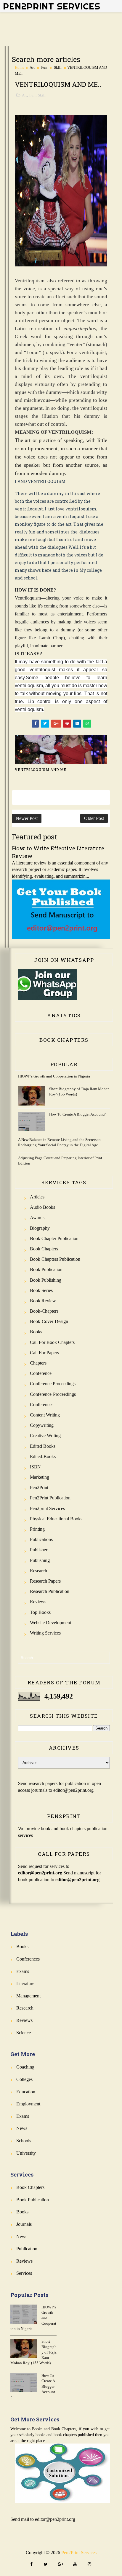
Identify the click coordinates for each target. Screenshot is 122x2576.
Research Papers (45, 1581)
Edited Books (43, 1446)
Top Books (40, 1612)
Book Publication (46, 1269)
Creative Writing (45, 1436)
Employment (28, 2104)
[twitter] (46, 2565)
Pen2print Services (47, 1508)
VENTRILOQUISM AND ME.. (42, 769)
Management (28, 1996)
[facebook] (31, 2565)
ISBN (35, 1467)
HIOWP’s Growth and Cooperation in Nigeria (54, 1076)
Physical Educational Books (56, 1519)
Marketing (40, 1477)
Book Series (41, 1290)
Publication (27, 2249)
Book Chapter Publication (54, 1238)
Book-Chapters (44, 1311)
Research (38, 1571)
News (22, 2128)
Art (32, 67)
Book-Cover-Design (49, 1321)
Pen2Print (39, 1487)
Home (20, 67)
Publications (41, 1539)
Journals (24, 2224)
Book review (43, 1301)
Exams (23, 1971)
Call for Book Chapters (52, 1342)
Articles (37, 1197)
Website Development (50, 1623)
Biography (40, 1228)
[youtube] (75, 2565)
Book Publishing (46, 1280)
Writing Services (45, 1633)
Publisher (39, 1550)
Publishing (40, 1560)
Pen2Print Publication (50, 1498)
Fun (44, 67)
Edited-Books (43, 1456)
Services (24, 2273)
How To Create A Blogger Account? (77, 1114)
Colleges (24, 2079)
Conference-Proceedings (53, 1394)
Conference (41, 1373)
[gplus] (60, 2565)
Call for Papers (44, 1353)
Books (36, 1332)
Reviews (38, 1602)
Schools (24, 2141)
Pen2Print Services (52, 6)
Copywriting (42, 1425)
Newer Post (27, 818)
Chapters (38, 1363)
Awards (37, 1217)
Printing (37, 1529)
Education (26, 2092)
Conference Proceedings (53, 1384)
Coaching (25, 2067)
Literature (25, 1983)
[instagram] (89, 2565)
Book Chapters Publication (55, 1259)
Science (24, 2033)
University (26, 2153)
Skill (58, 67)
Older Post (94, 818)
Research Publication (50, 1591)
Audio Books (42, 1207)
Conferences (42, 1405)
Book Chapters (44, 1249)
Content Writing (45, 1415)
